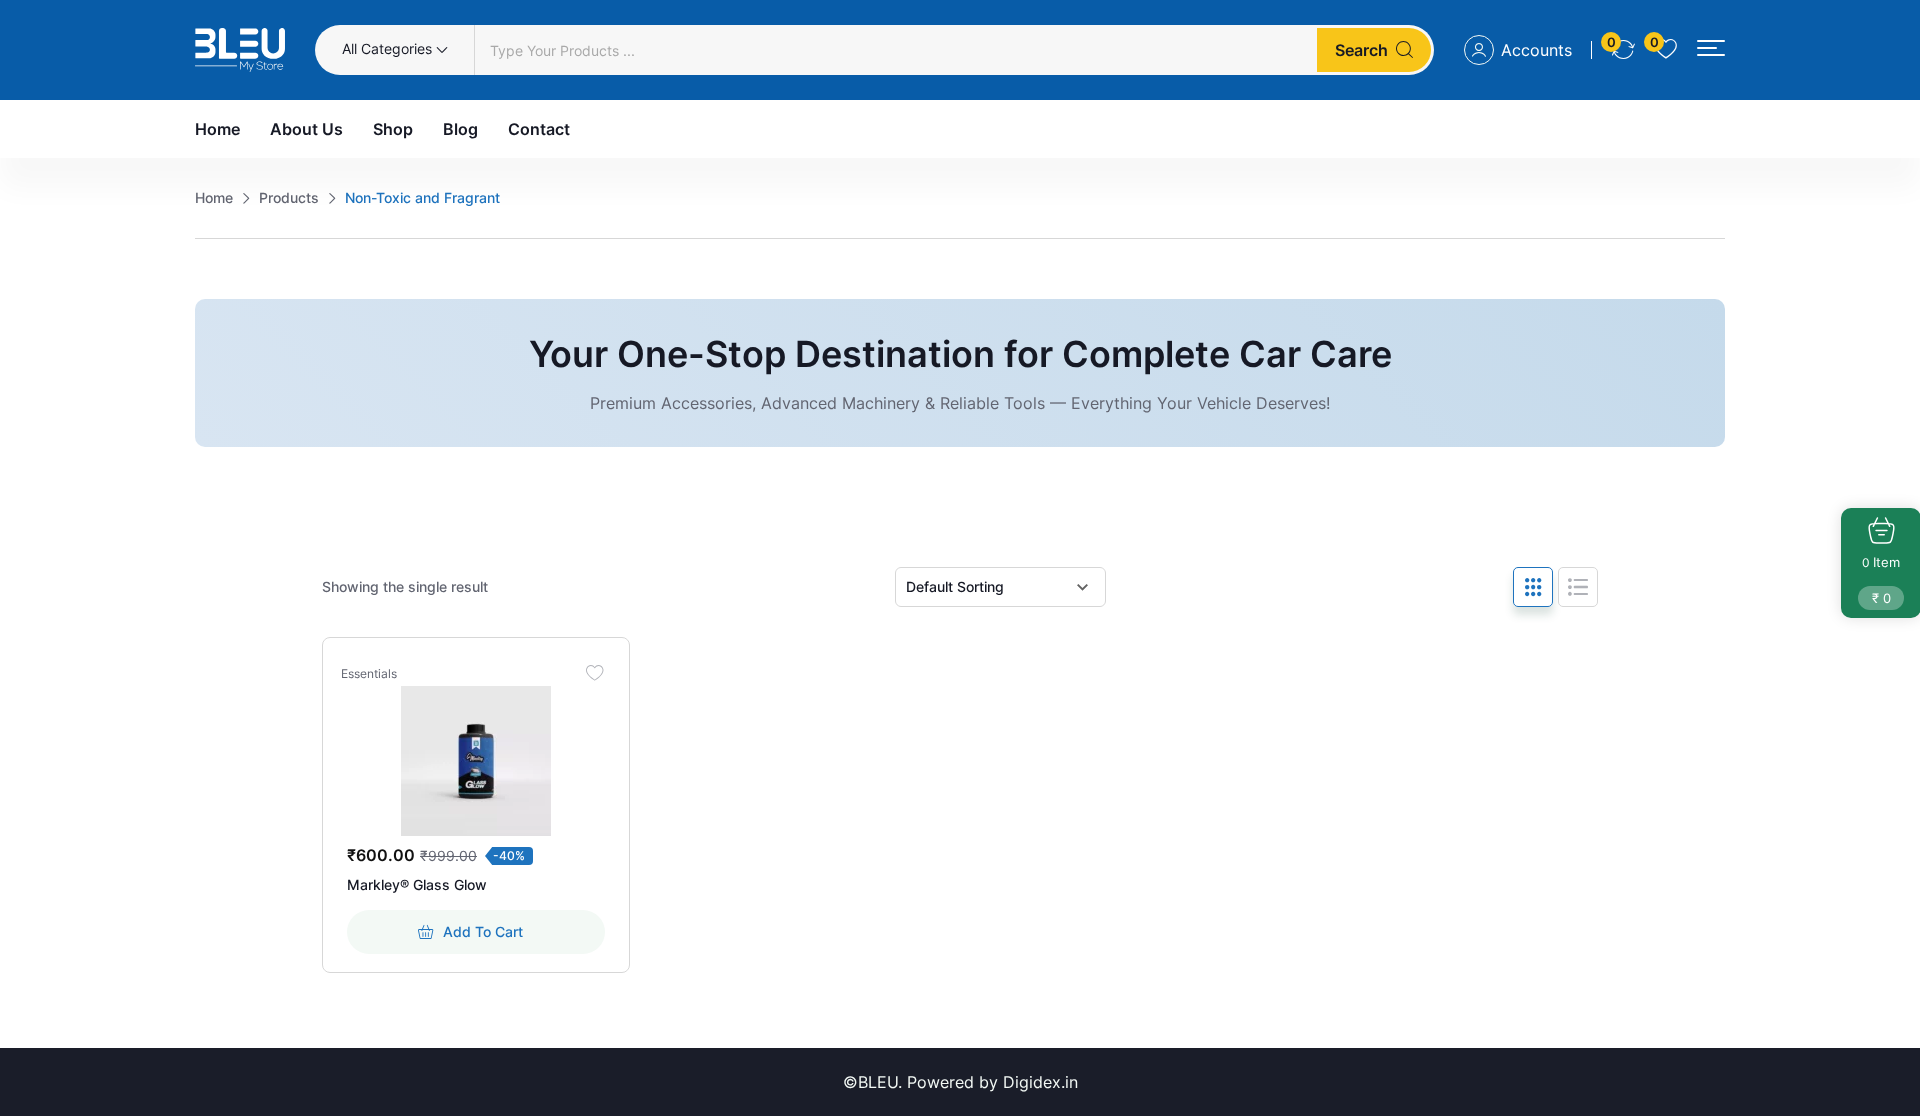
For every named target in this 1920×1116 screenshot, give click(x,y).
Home (217, 129)
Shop (393, 129)
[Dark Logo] (240, 50)
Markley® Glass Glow (417, 884)
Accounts (1536, 50)
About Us (306, 129)
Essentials (369, 674)
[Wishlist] (595, 672)
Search (1361, 50)
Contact (539, 129)
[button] (1711, 48)
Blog (460, 129)
